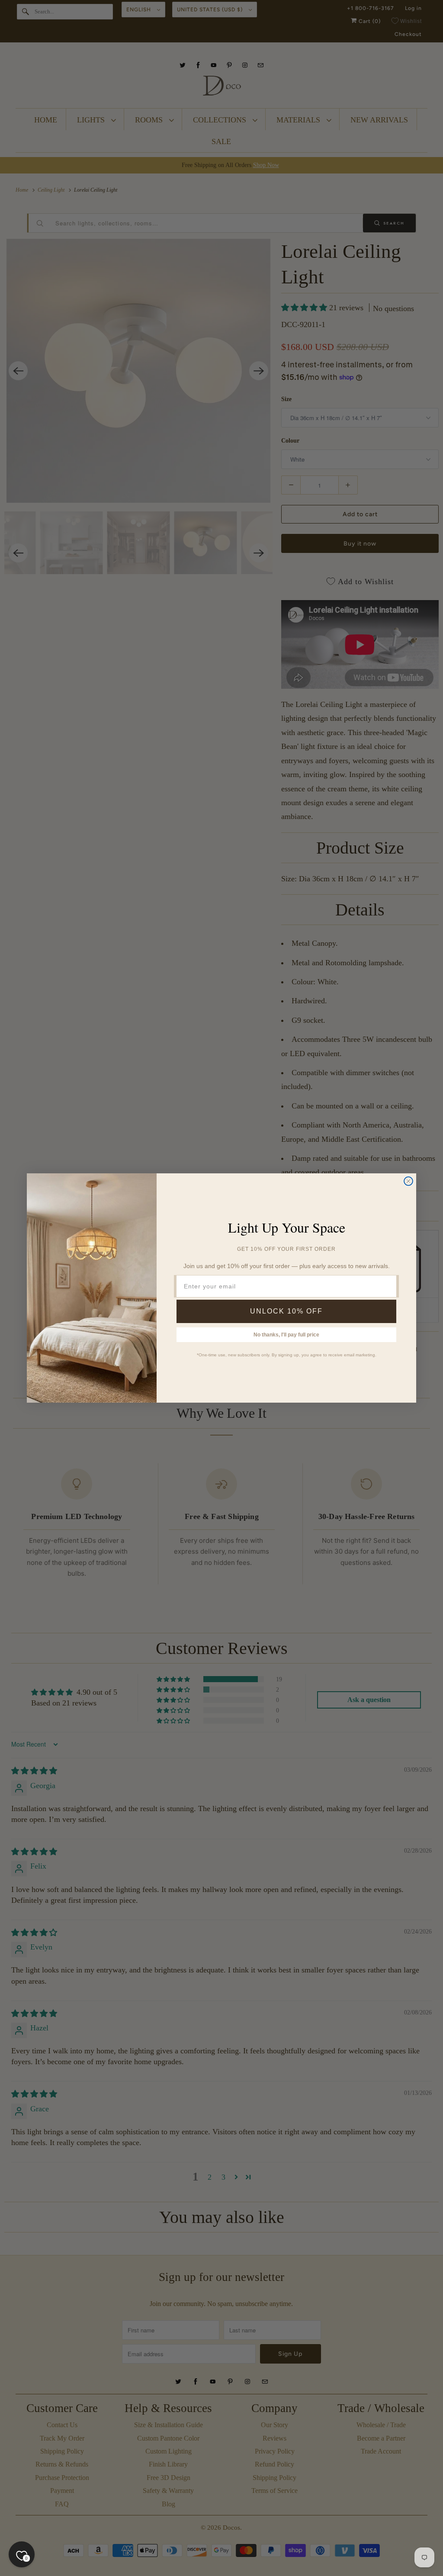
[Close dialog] (408, 1181)
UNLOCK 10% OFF (286, 1311)
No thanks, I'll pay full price (286, 1335)
